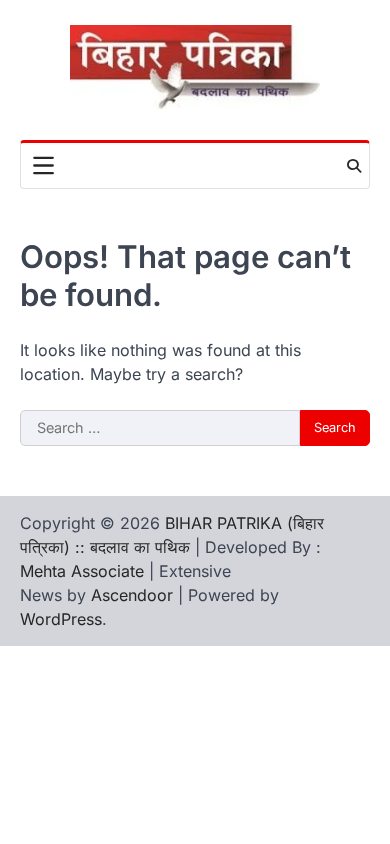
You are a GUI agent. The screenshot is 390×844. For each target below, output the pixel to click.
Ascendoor (132, 595)
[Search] (354, 166)
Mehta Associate (84, 571)
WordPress (61, 619)
